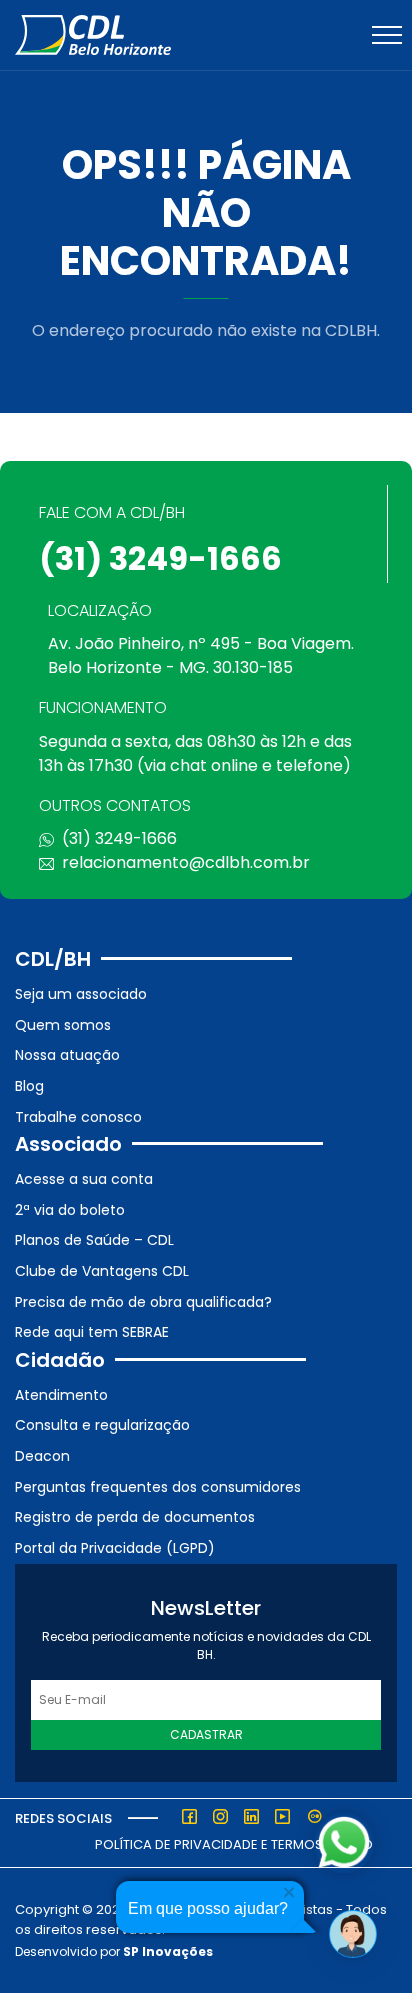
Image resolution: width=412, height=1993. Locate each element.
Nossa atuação (67, 1055)
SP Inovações (168, 1951)
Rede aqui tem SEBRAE (92, 1332)
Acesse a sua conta (84, 1179)
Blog (29, 1086)
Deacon (42, 1456)
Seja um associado (81, 994)
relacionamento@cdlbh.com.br (186, 862)
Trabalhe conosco (78, 1117)
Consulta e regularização (102, 1425)
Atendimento (61, 1395)
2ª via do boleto (70, 1210)
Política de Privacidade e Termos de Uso (234, 1844)
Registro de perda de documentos (135, 1517)
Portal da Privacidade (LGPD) (115, 1548)
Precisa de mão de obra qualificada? (143, 1302)
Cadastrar (206, 1734)
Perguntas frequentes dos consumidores (158, 1487)
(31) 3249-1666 (160, 558)
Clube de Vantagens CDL (102, 1271)
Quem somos (63, 1025)
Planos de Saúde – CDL (94, 1240)
